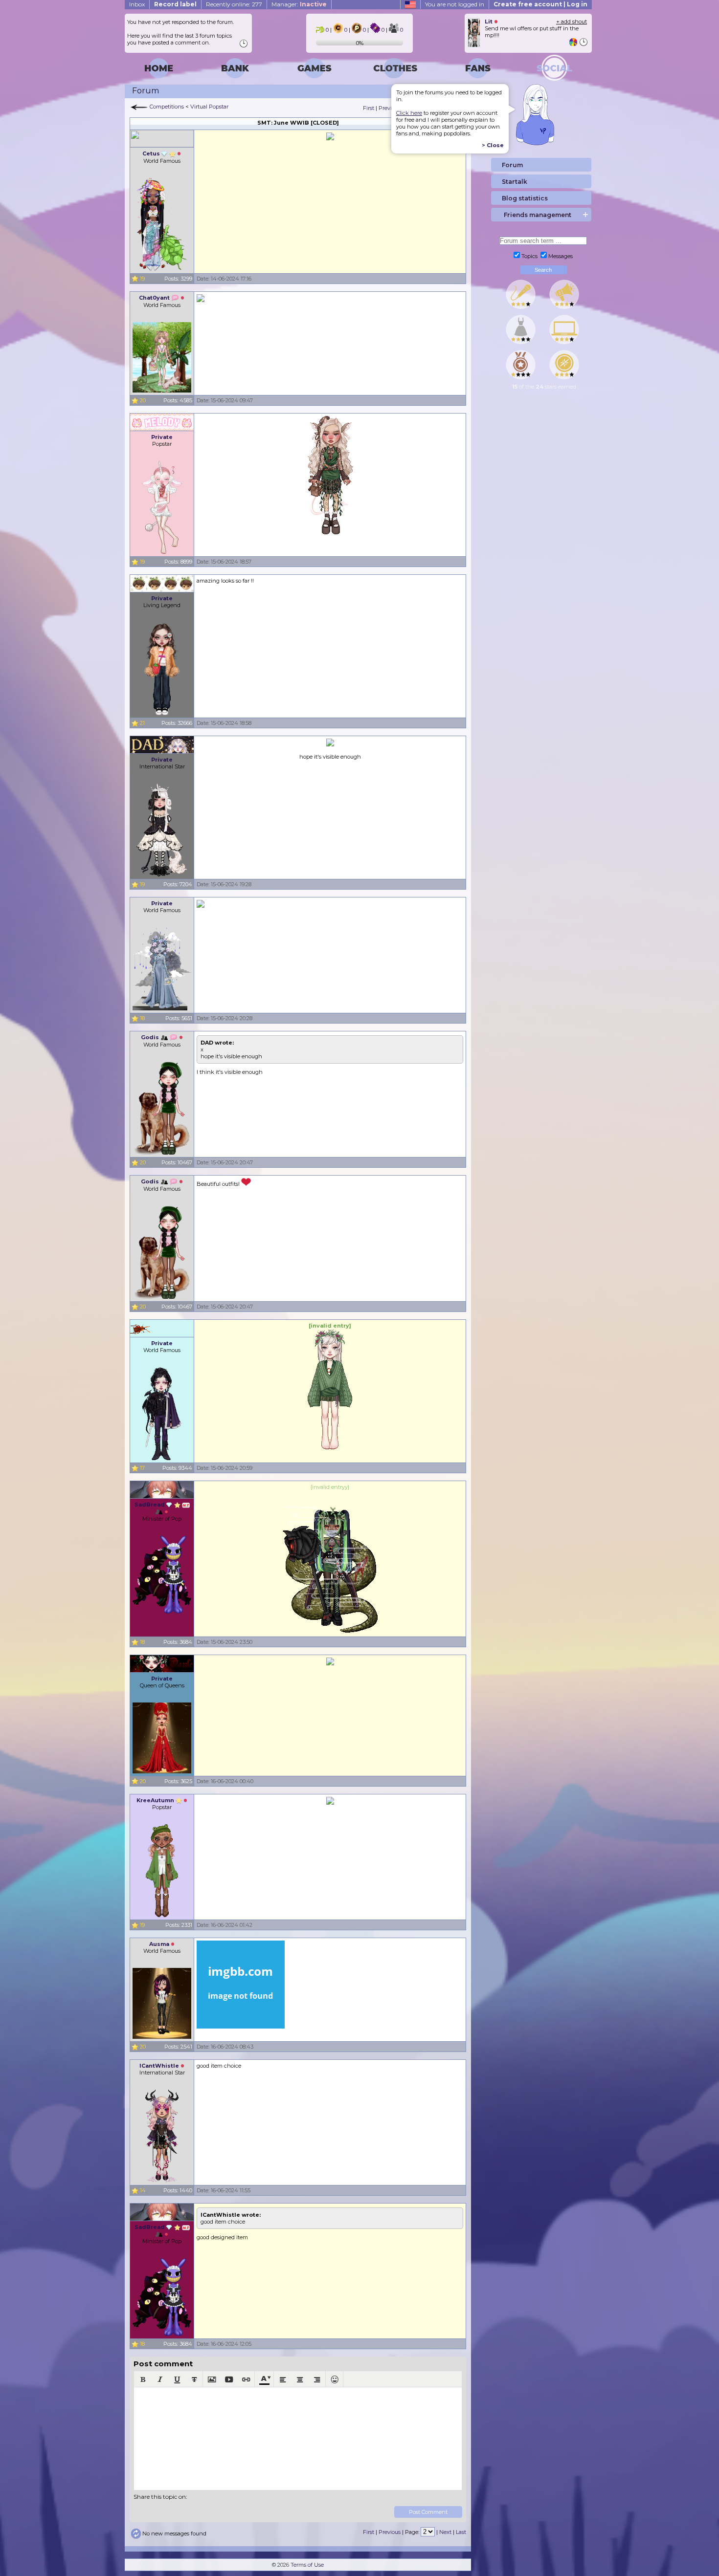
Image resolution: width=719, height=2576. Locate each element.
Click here (409, 113)
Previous (390, 108)
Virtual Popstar (209, 107)
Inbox (137, 4)
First (369, 108)
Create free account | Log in (540, 4)
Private (162, 437)
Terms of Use (307, 2565)
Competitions (167, 107)
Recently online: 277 (234, 4)
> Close (493, 145)
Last (461, 2532)
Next (445, 2532)
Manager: (299, 4)
